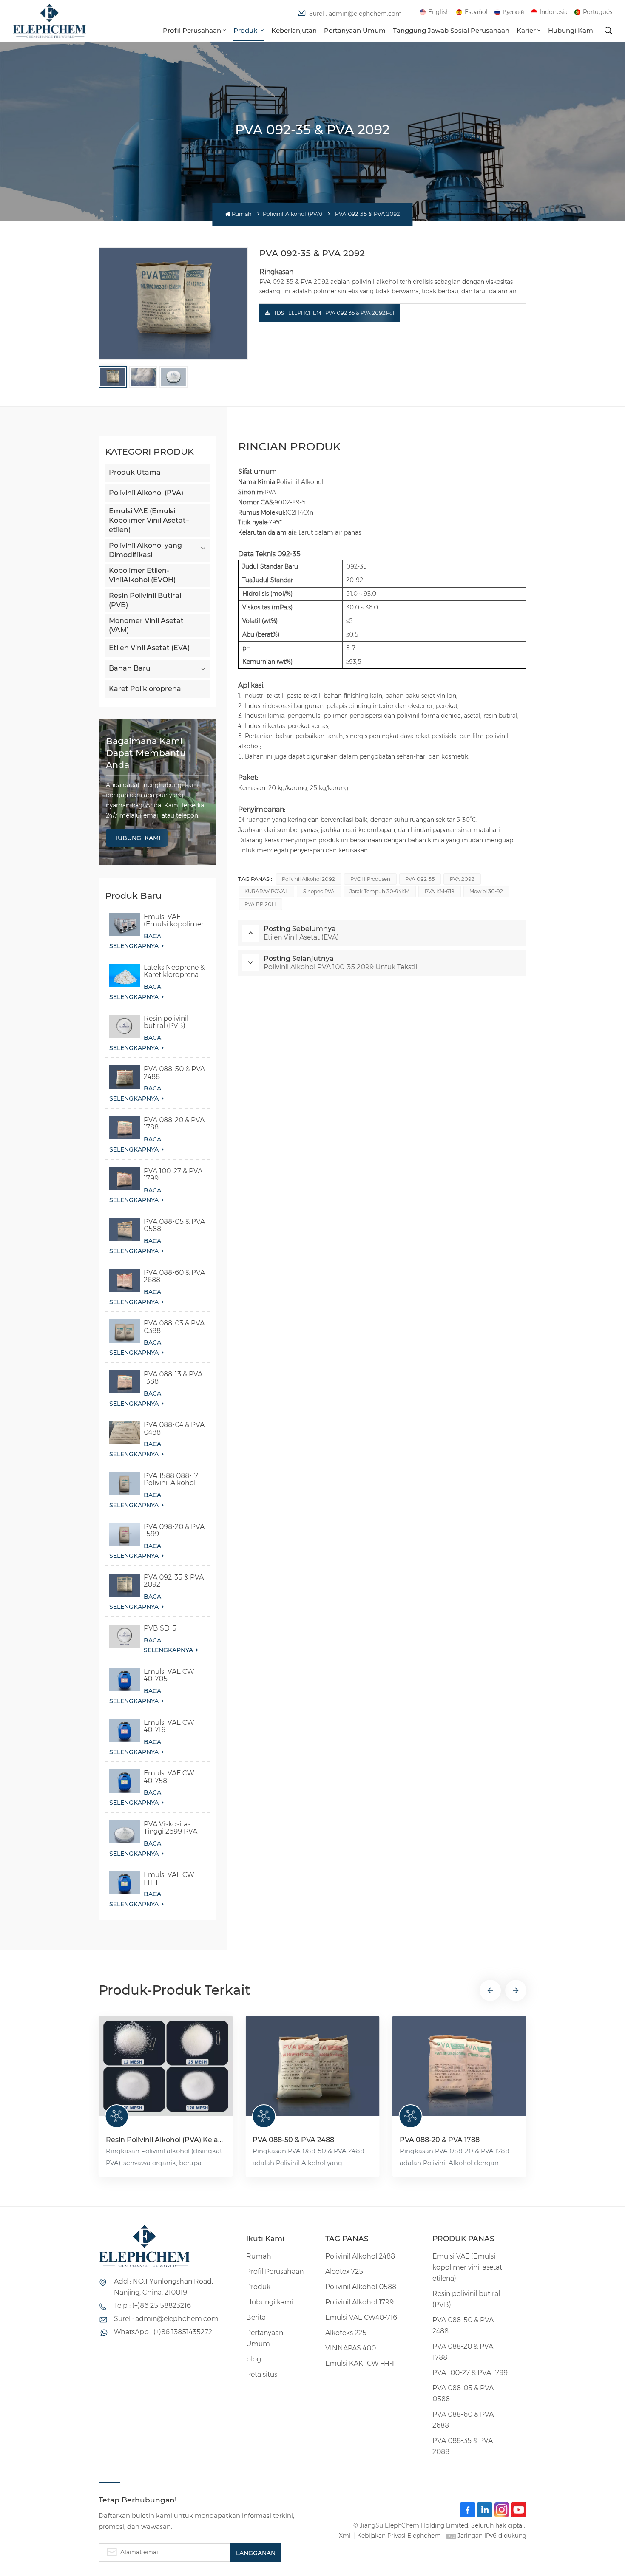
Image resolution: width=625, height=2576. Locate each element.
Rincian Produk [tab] (290, 446)
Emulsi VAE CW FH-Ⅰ (169, 1878)
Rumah (242, 214)
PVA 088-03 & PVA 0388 (174, 1327)
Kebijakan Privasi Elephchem (399, 2536)
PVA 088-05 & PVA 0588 (174, 1225)
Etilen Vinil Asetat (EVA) (149, 648)
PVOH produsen (370, 879)
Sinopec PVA (319, 891)
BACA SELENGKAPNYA (135, 941)
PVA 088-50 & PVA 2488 (174, 1073)
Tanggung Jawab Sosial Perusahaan (451, 30)
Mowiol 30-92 (486, 891)
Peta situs (262, 2374)
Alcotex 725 (344, 2272)
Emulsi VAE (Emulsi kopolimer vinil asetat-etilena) (174, 920)
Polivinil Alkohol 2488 (360, 2256)
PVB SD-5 (160, 1628)
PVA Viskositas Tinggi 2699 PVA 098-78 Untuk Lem (175, 1828)
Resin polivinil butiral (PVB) (166, 1022)
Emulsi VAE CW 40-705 (169, 1675)
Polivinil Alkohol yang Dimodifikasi (145, 550)
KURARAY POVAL (266, 891)
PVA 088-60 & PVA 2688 (174, 1276)
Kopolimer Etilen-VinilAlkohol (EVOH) (142, 575)
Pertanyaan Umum (355, 30)
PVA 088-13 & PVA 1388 (173, 1378)
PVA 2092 (462, 879)
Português (598, 12)
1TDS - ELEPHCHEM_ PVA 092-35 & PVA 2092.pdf (333, 313)
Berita (256, 2317)
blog (254, 2359)
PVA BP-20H (260, 904)
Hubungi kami (571, 30)
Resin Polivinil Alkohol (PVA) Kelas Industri (166, 2140)
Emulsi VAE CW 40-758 (169, 1777)
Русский (514, 12)
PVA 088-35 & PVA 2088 (463, 2446)
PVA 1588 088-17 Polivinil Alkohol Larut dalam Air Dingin (171, 1479)
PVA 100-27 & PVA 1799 (173, 1175)
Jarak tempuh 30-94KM (379, 891)
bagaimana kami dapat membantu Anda (146, 753)
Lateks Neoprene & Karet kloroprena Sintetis (174, 971)
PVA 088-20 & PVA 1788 (174, 1124)
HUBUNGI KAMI (137, 838)
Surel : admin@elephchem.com (355, 14)
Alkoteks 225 (346, 2333)
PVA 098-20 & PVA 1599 (174, 1530)
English (439, 12)
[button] (490, 1990)
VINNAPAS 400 (351, 2348)
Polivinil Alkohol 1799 (359, 2302)
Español (476, 12)
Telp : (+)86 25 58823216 (152, 2306)
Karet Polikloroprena (145, 689)
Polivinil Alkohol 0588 (361, 2287)
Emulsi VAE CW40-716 (361, 2317)
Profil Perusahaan (192, 30)
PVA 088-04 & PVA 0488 (174, 1428)
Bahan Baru (130, 668)
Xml (345, 2536)
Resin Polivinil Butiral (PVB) (145, 600)
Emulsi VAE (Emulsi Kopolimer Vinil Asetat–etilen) (149, 520)
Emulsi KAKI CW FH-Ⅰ (360, 2363)
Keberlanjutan (294, 30)
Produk (246, 30)
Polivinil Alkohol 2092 (308, 879)
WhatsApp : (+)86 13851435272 (163, 2332)
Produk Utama (135, 472)
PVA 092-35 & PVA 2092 (174, 1581)
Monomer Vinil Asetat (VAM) (146, 625)
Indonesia (554, 12)
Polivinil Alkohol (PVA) (293, 214)
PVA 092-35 (420, 879)
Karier (526, 30)
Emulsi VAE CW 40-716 (169, 1726)
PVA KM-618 (440, 891)
